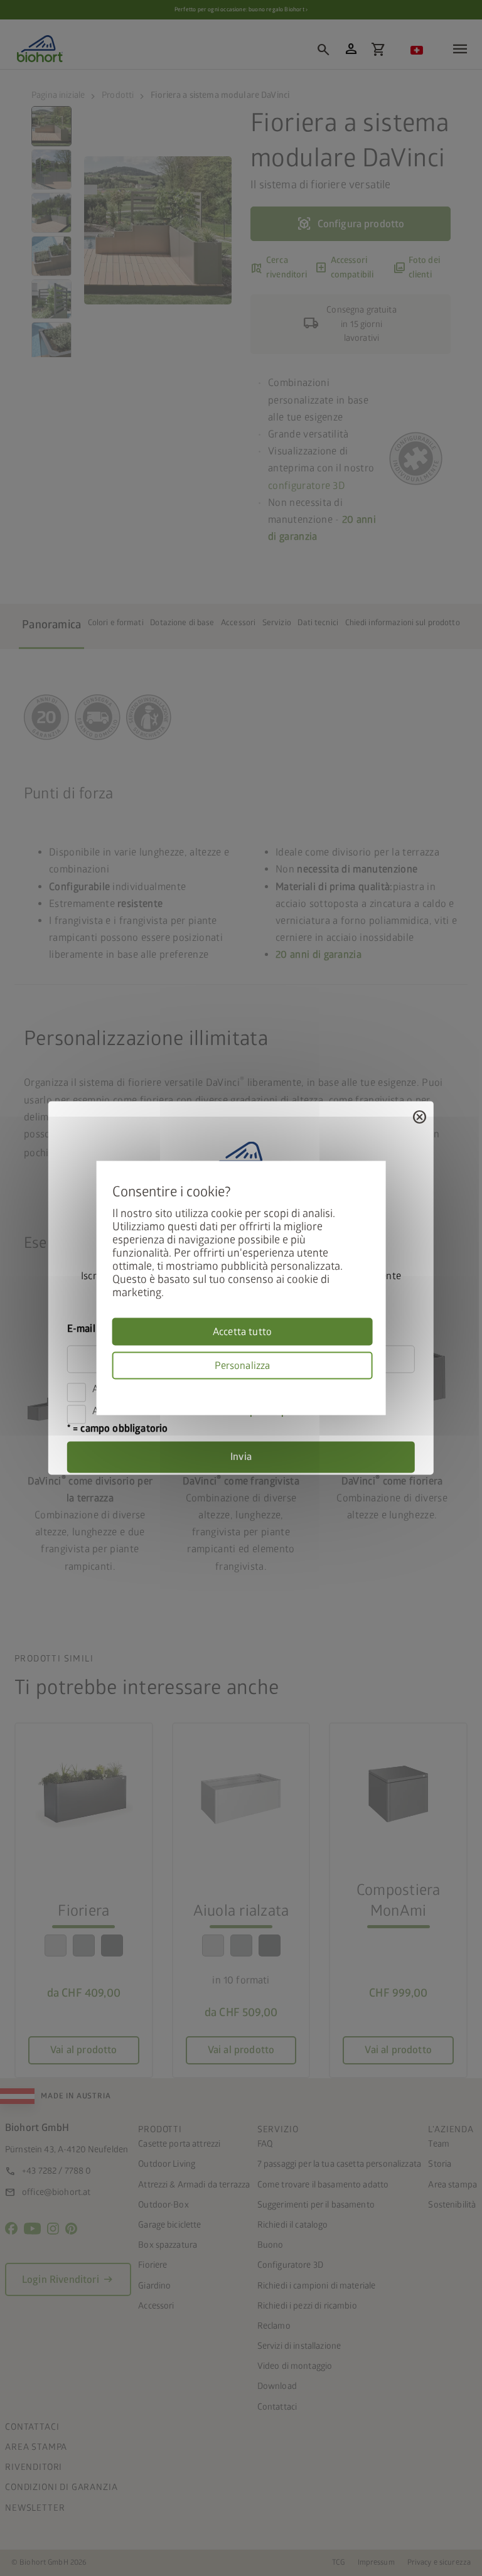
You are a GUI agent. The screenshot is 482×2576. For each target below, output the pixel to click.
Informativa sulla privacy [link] (368, 1387)
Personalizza (243, 1366)
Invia (241, 1457)
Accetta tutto (242, 1332)
